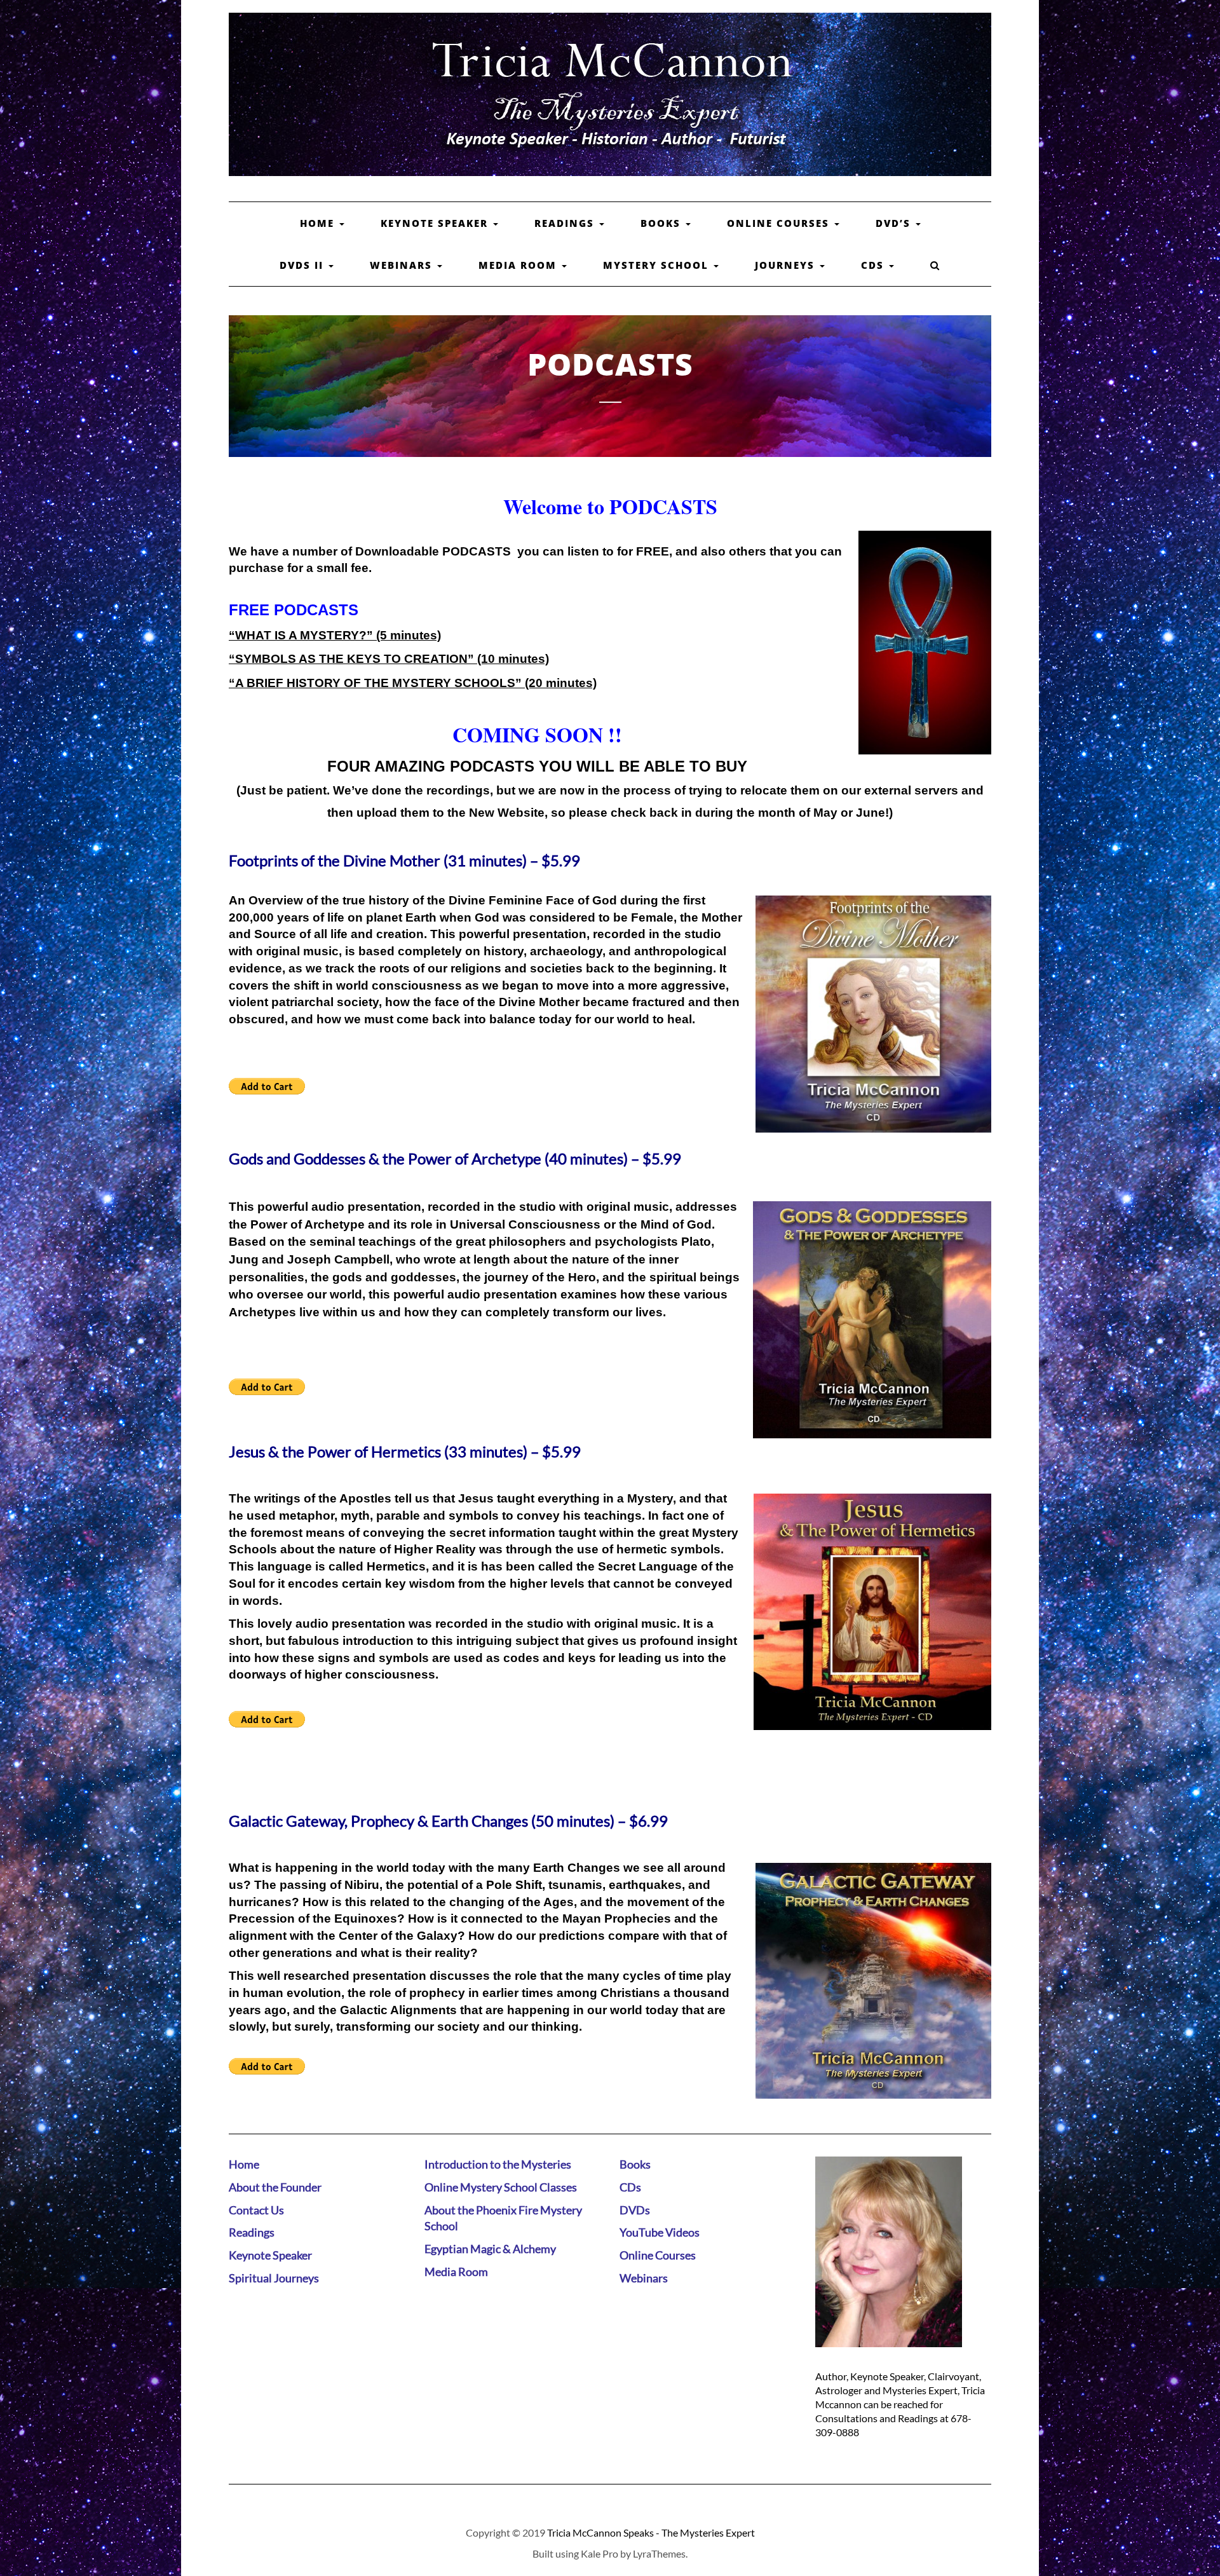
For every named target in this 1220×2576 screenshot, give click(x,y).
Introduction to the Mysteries (498, 2164)
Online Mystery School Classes (501, 2187)
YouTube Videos (660, 2232)
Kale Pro (600, 2553)
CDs (874, 265)
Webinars (403, 265)
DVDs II (303, 265)
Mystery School (658, 265)
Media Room (519, 265)
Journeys (787, 265)
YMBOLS (270, 659)
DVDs (635, 2210)
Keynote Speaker (436, 223)
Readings (566, 223)
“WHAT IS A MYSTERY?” (301, 635)
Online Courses (780, 223)
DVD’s (895, 223)
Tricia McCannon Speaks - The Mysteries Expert (651, 2532)
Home (319, 223)
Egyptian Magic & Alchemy (490, 2249)
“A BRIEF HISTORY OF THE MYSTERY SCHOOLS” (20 (386, 683)
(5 (380, 635)
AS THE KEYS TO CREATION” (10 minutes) (423, 659)
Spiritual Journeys (274, 2278)
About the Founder (275, 2187)
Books (662, 223)
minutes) (414, 635)
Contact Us (256, 2210)
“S (236, 659)
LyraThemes (659, 2553)
